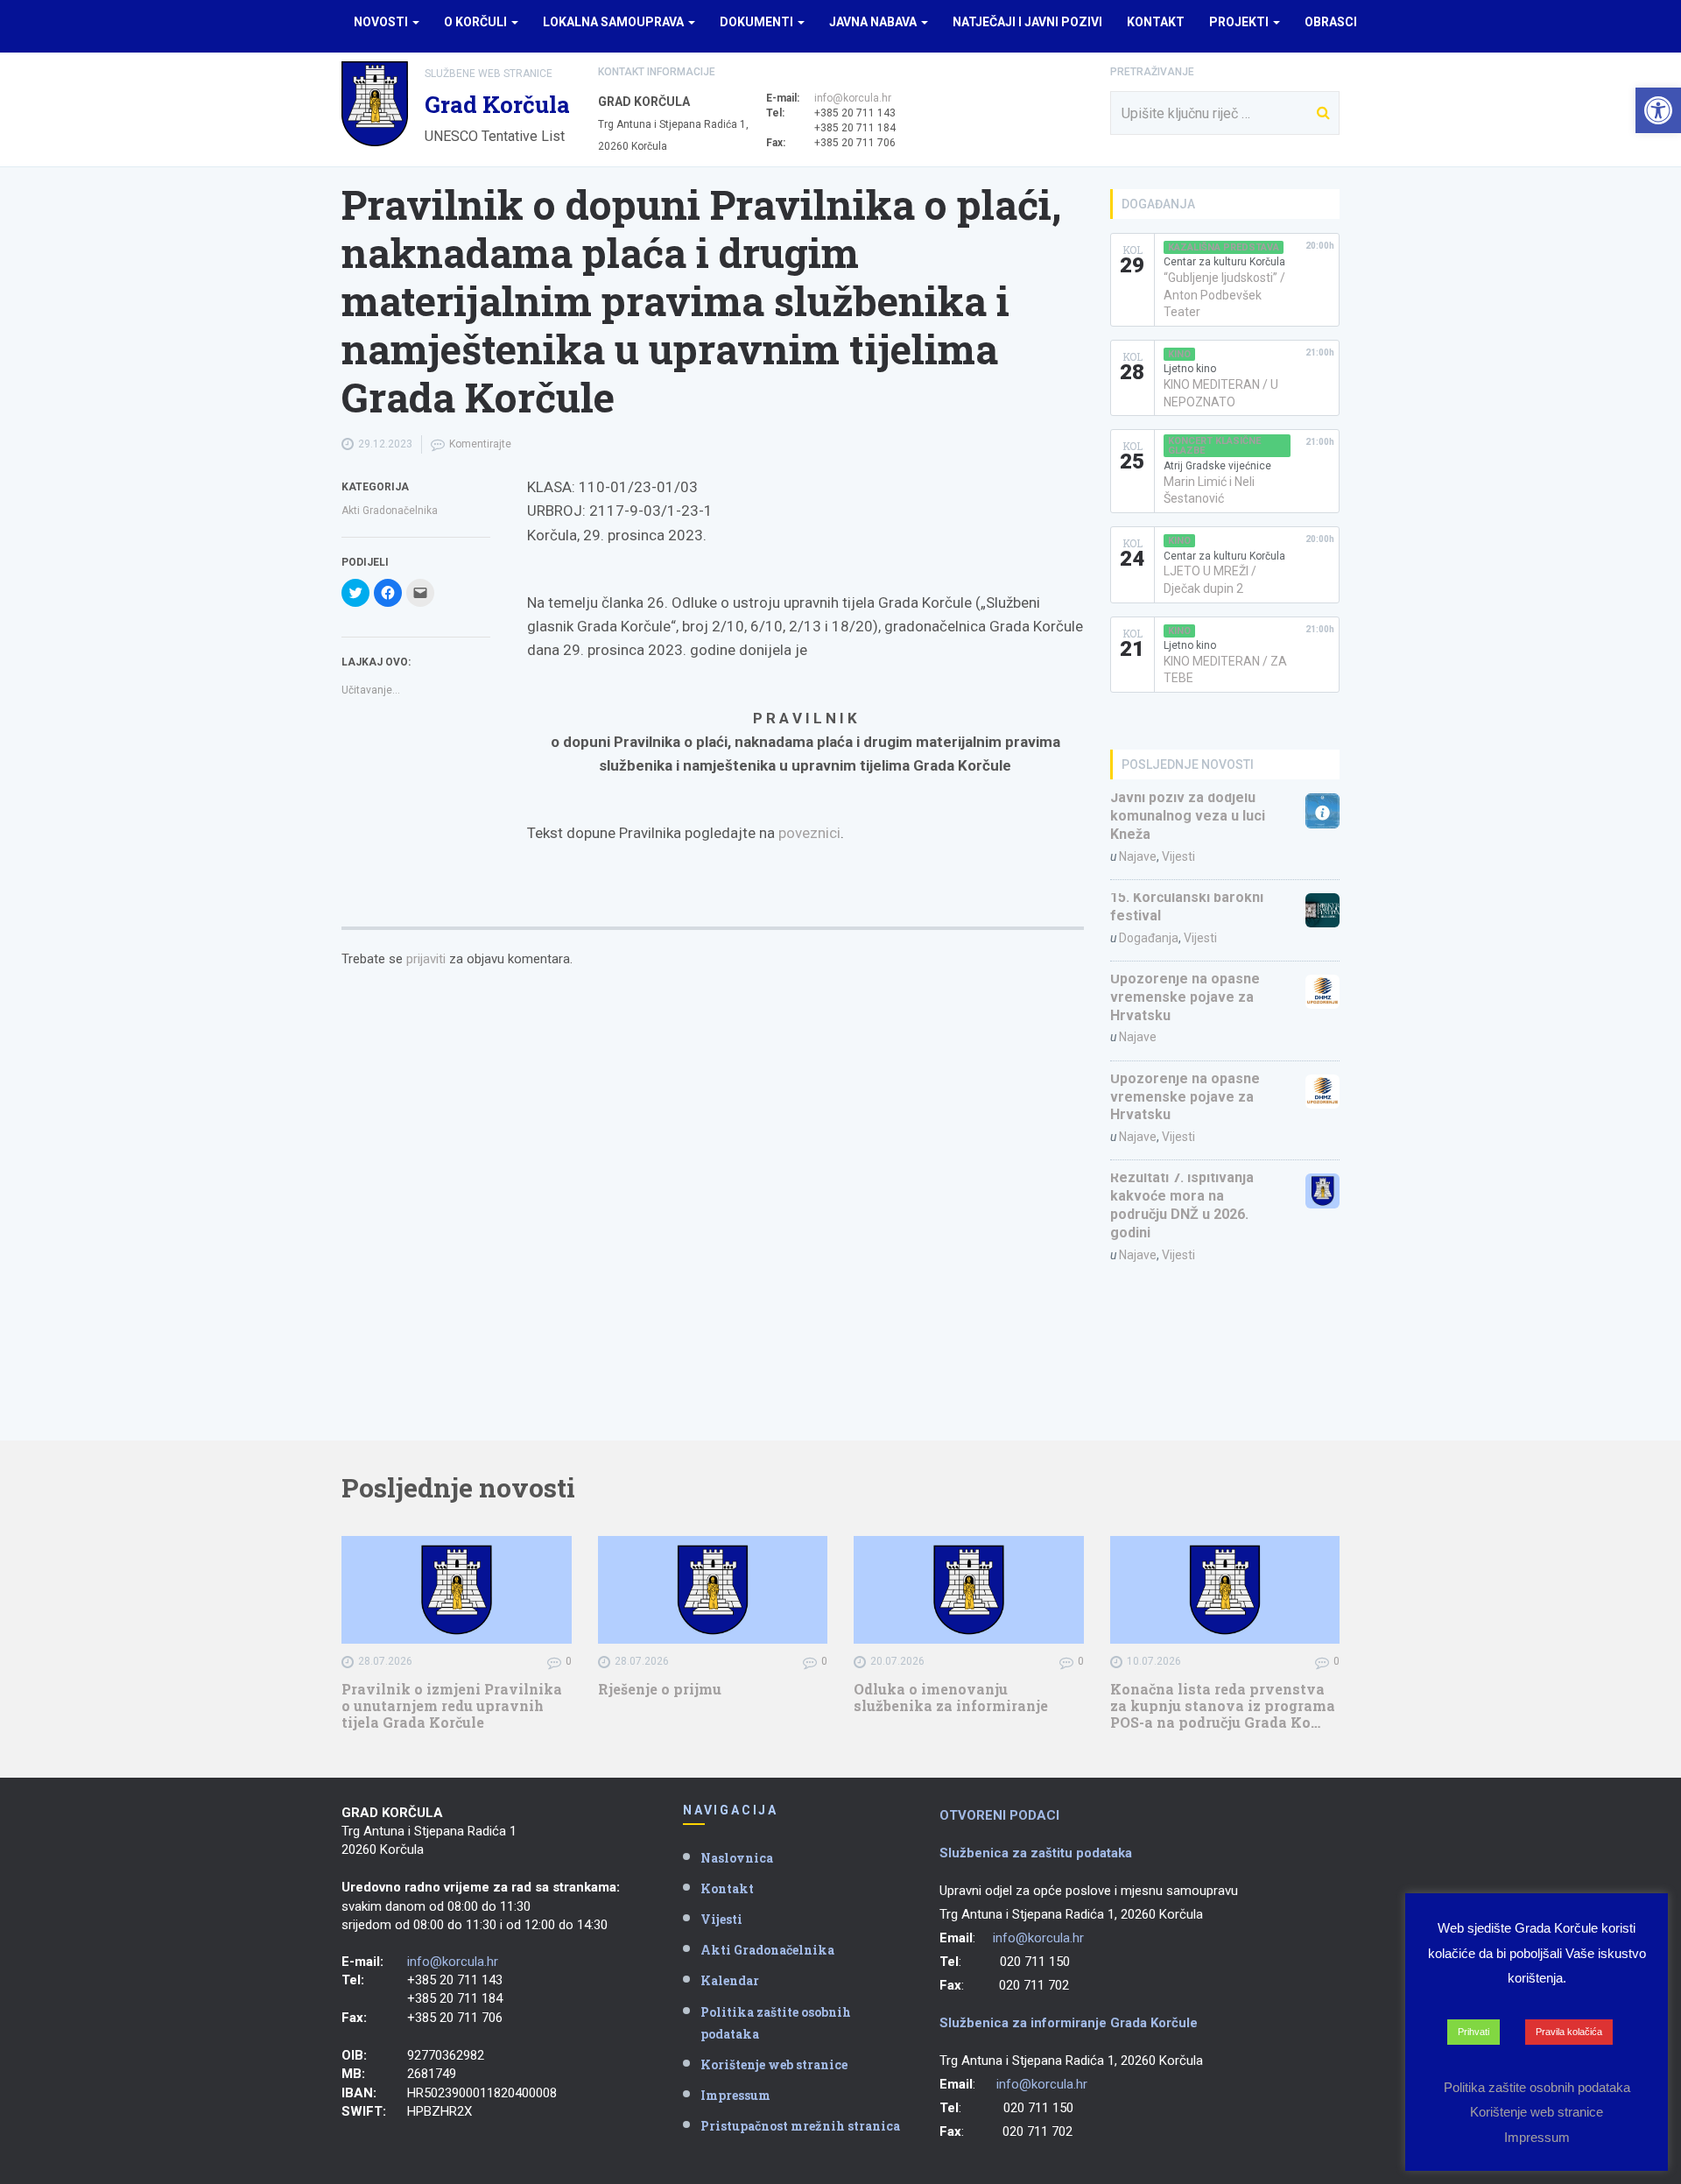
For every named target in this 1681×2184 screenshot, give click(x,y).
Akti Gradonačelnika (390, 511)
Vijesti (1178, 856)
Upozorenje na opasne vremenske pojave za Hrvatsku (1185, 997)
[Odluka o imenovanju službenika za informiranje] (969, 1590)
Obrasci (1331, 22)
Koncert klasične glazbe (1214, 446)
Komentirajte (480, 444)
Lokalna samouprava (615, 22)
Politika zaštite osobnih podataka (776, 2023)
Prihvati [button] (1474, 2032)
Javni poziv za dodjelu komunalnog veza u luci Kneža (1188, 816)
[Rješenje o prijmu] (713, 1590)
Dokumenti (758, 22)
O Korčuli (477, 22)
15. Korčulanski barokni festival (1187, 906)
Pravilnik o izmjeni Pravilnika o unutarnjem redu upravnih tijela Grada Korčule (452, 1705)
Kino (1179, 354)
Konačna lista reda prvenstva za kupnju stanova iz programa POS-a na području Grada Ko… (1223, 1705)
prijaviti (426, 959)
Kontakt (1156, 22)
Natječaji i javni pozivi (1027, 22)
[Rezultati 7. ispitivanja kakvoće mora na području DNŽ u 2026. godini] (1322, 1191)
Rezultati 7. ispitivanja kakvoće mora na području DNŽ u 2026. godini (1182, 1205)
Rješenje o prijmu (660, 1689)
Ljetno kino (1190, 369)
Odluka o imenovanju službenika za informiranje (951, 1697)
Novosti (382, 22)
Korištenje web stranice (774, 2064)
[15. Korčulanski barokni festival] (1322, 910)
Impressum (735, 2095)
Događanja (1149, 938)
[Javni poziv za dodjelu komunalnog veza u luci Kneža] (1322, 810)
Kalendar (730, 1980)
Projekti (1240, 22)
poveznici (809, 833)
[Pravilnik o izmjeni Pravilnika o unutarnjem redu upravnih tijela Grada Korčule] (457, 1590)
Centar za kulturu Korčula (1224, 262)
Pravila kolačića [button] (1569, 2032)
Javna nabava (874, 22)
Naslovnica (737, 1858)
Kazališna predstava (1224, 247)
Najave (1138, 856)
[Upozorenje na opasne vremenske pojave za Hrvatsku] (1322, 992)
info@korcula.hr (853, 98)
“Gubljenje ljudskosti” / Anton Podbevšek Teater (1224, 295)
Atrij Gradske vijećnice (1217, 466)
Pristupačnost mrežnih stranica (800, 2126)
